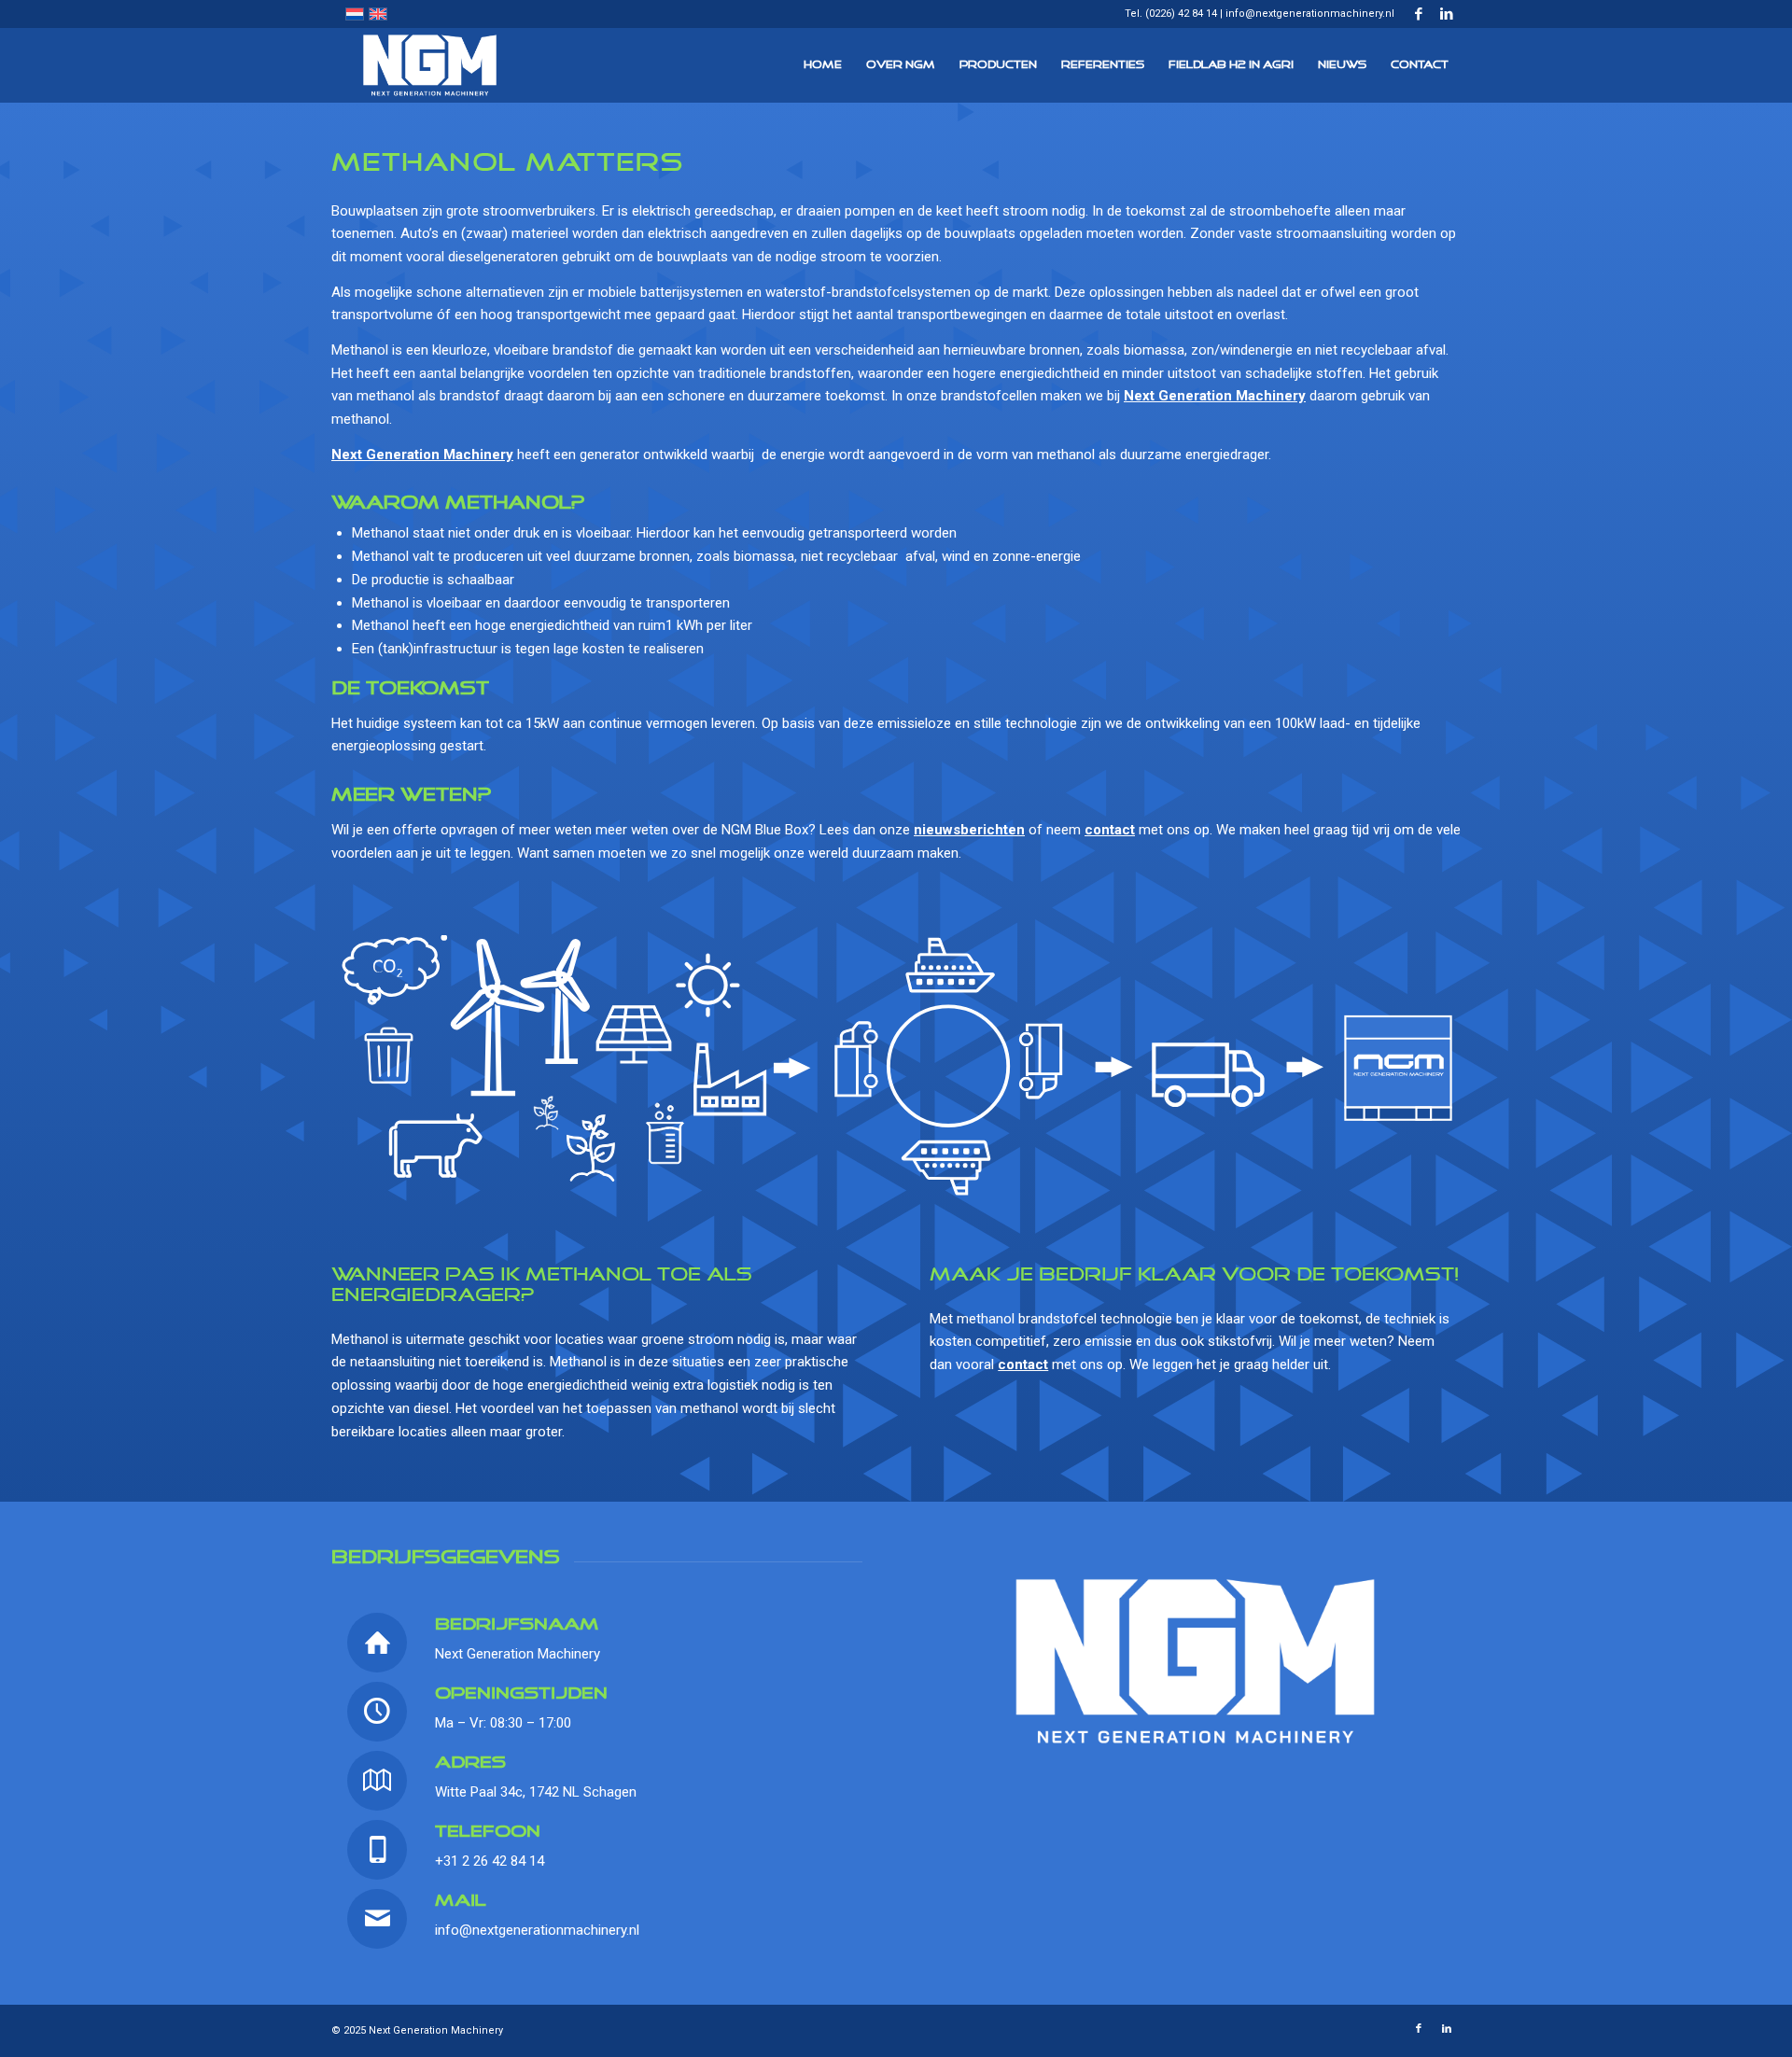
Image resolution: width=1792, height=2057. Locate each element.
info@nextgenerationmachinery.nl (1310, 14)
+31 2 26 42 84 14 (490, 1861)
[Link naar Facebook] (1418, 14)
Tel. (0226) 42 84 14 (1171, 14)
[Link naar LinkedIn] (1447, 14)
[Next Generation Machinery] (430, 65)
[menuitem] (823, 65)
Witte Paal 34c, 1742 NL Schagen (536, 1792)
